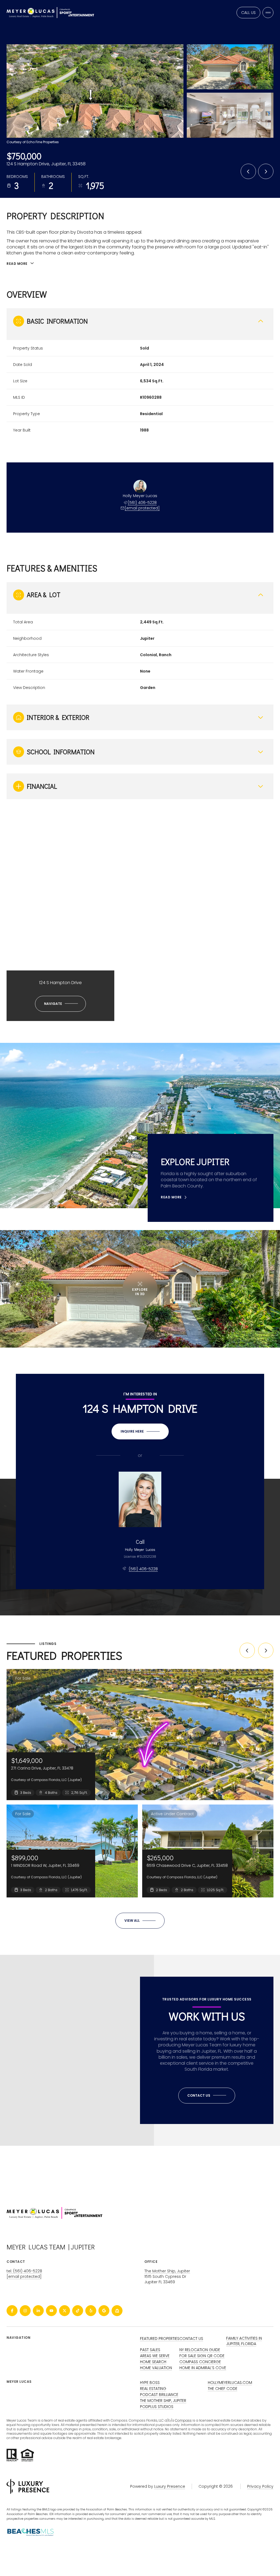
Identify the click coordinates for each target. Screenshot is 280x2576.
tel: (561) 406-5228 (24, 2271)
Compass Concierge (200, 2362)
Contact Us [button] (191, 2339)
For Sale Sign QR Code (202, 2356)
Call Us (248, 13)
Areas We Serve (155, 2356)
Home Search (153, 2362)
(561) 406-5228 (142, 503)
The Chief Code (223, 2389)
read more (171, 1197)
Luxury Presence (170, 2486)
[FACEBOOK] (12, 2311)
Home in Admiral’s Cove (203, 2368)
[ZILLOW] (117, 2311)
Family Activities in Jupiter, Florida (244, 2341)
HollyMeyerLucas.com (230, 2383)
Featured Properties (160, 2339)
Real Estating (153, 2389)
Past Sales (150, 2350)
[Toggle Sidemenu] (268, 13)
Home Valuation (156, 2368)
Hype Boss (150, 2383)
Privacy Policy (260, 2486)
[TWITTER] (65, 2311)
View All (230, 115)
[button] (207, 2096)
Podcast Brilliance (159, 2395)
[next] (266, 1650)
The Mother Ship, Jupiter (167, 2271)
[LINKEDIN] (38, 2311)
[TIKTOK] (78, 2311)
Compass (183, 2420)
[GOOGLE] (104, 2311)
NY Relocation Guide (200, 2350)
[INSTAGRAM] (25, 2311)
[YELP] (91, 2311)
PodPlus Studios (157, 2407)
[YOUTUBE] (51, 2311)
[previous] (247, 1650)
